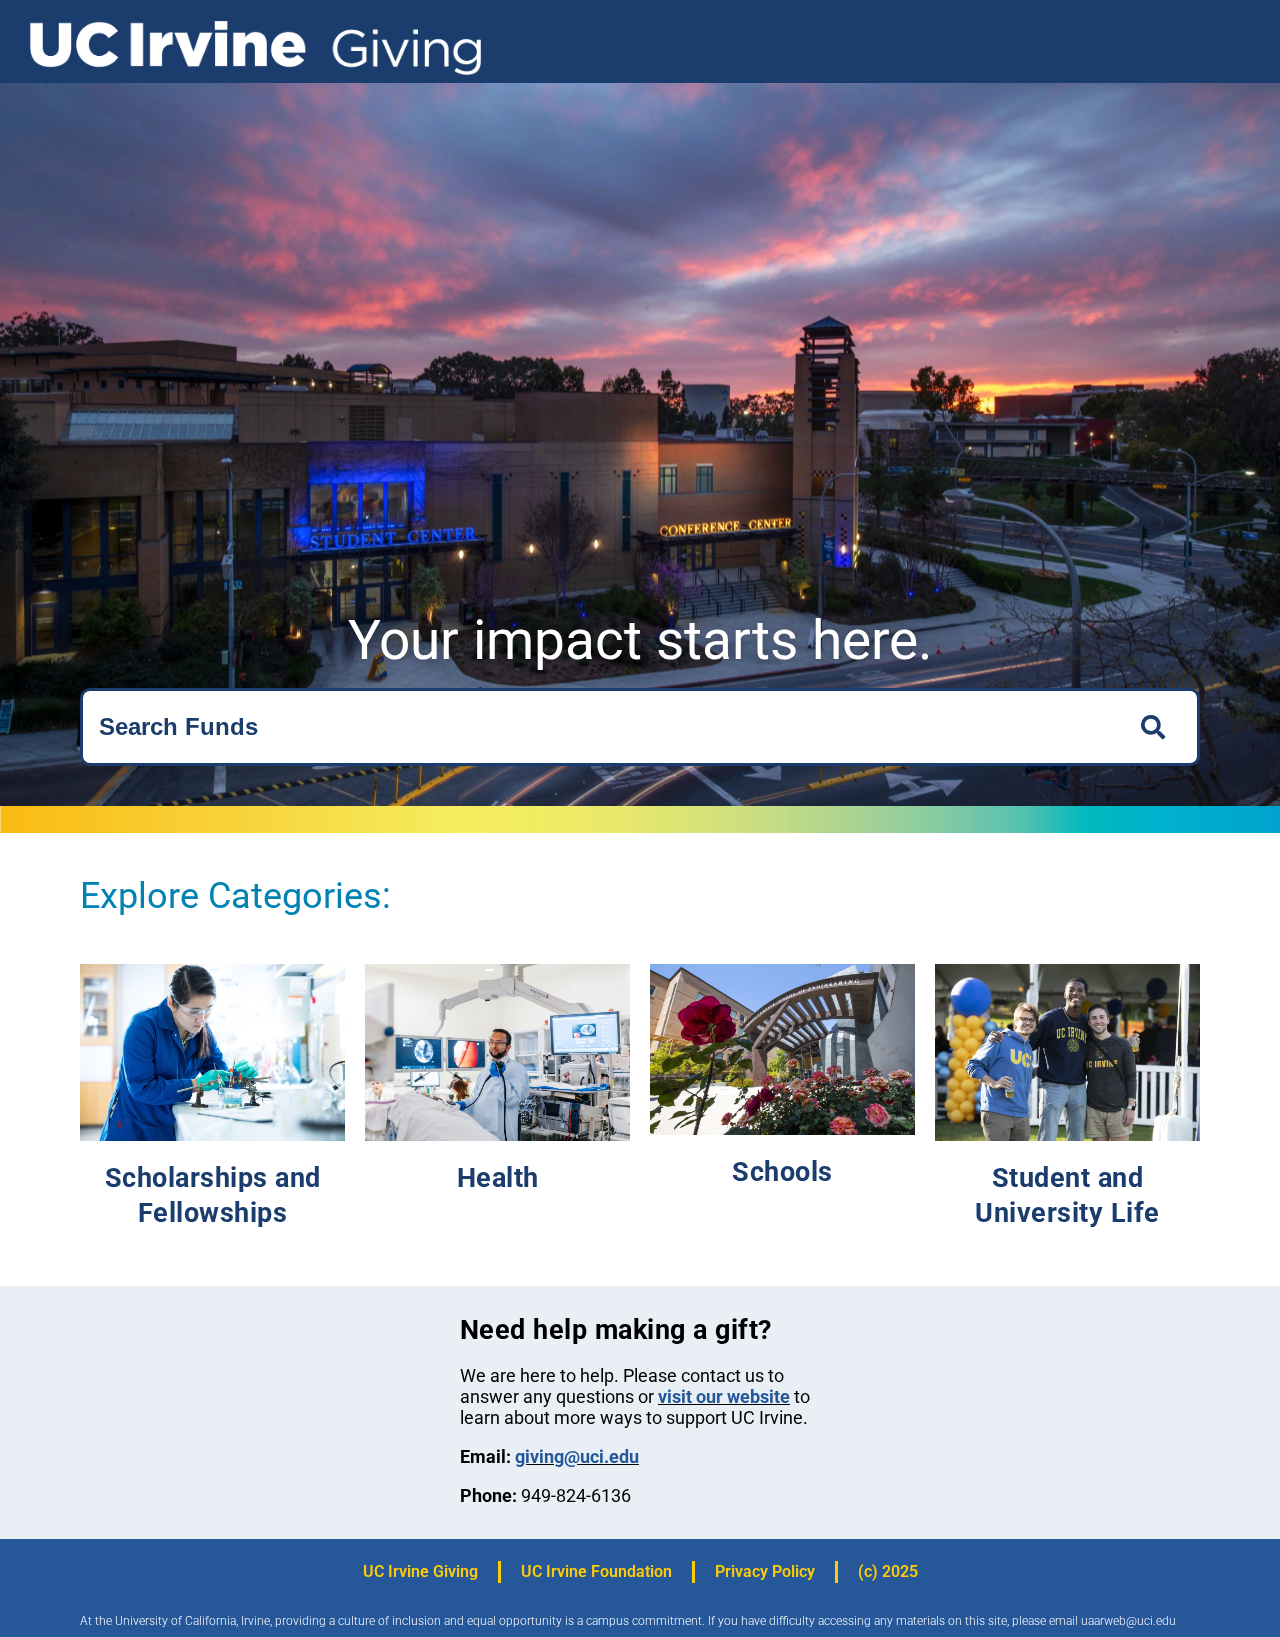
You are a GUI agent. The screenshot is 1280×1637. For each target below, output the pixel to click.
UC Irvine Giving (420, 1571)
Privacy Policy (765, 1571)
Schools (782, 1172)
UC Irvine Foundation (596, 1571)
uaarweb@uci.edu (1128, 1621)
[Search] (1158, 727)
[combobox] (598, 727)
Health (498, 1178)
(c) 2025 (888, 1571)
